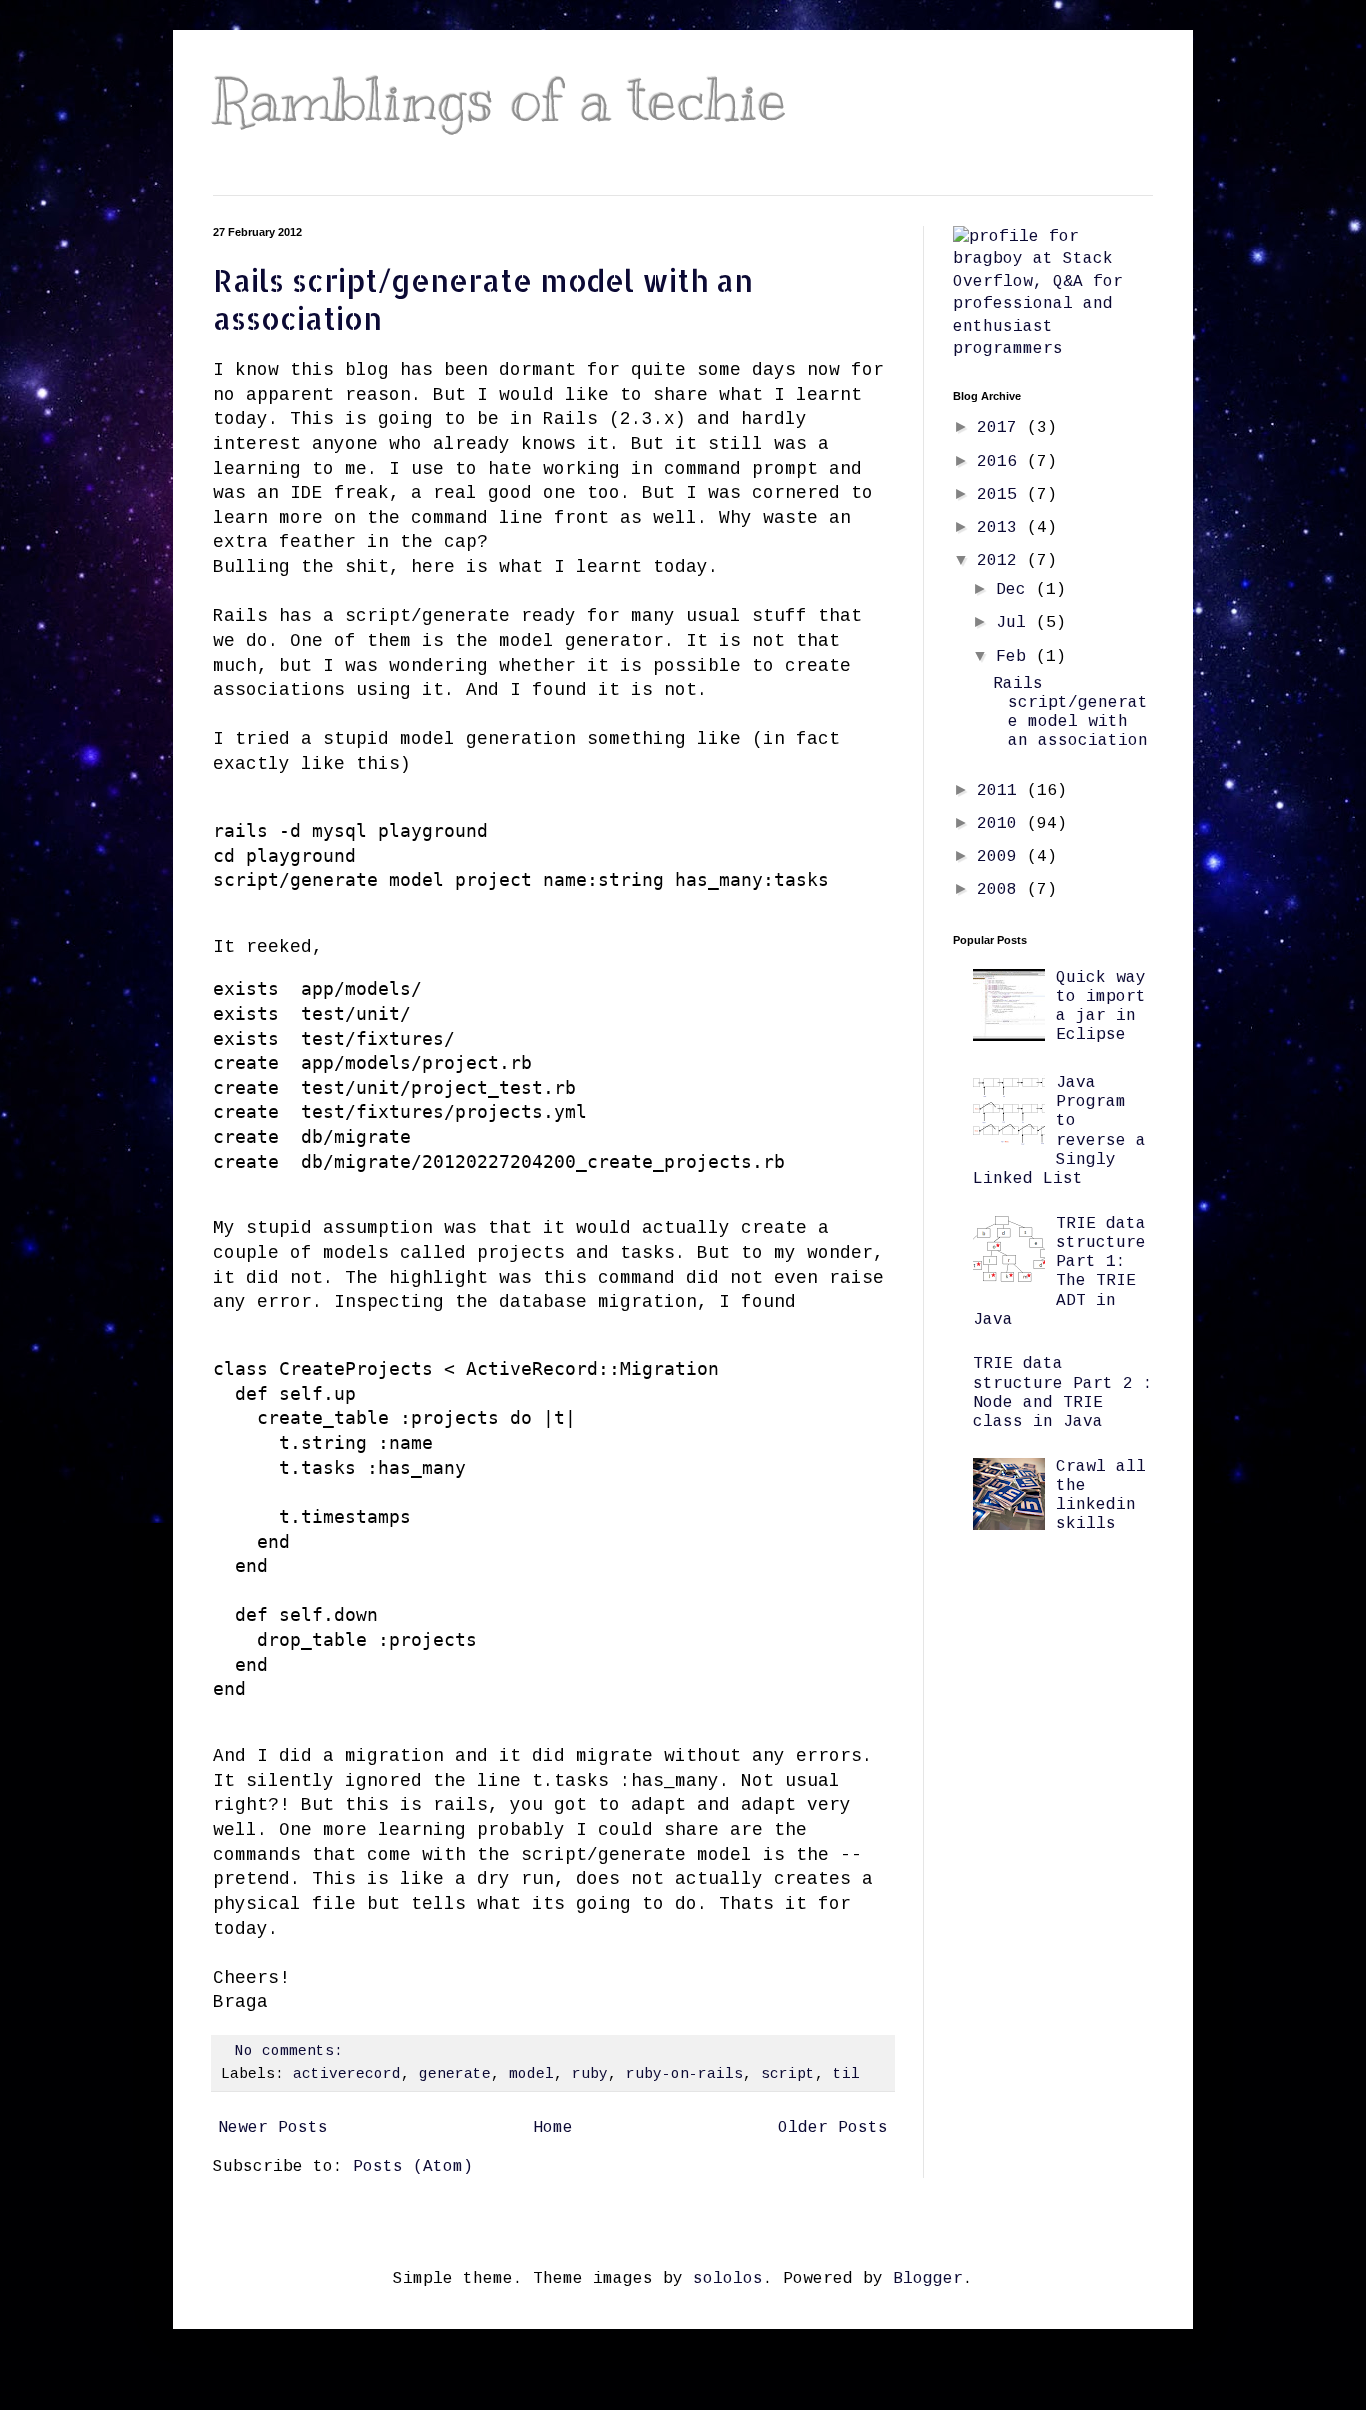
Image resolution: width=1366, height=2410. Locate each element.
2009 (1002, 857)
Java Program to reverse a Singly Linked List (1059, 1131)
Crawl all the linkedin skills (1101, 1496)
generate (455, 2074)
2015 (1002, 495)
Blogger (928, 2279)
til (846, 2074)
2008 (1002, 890)
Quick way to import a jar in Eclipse (1101, 1007)
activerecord (347, 2074)
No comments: (293, 2051)
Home (553, 2128)
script (788, 2074)
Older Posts (833, 2128)
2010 (1002, 824)
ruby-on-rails (684, 2074)
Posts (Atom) (413, 2167)
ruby (590, 2074)
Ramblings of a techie (500, 100)
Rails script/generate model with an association (1070, 713)
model (531, 2074)
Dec (1016, 590)
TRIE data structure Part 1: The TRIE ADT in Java (1059, 1272)
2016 (1002, 462)
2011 (1002, 791)
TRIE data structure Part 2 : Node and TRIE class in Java (1063, 1393)
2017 (1002, 428)
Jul (1016, 623)
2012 (1002, 561)
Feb (1016, 657)
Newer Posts (273, 2128)
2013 (1002, 528)
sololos (728, 2279)
